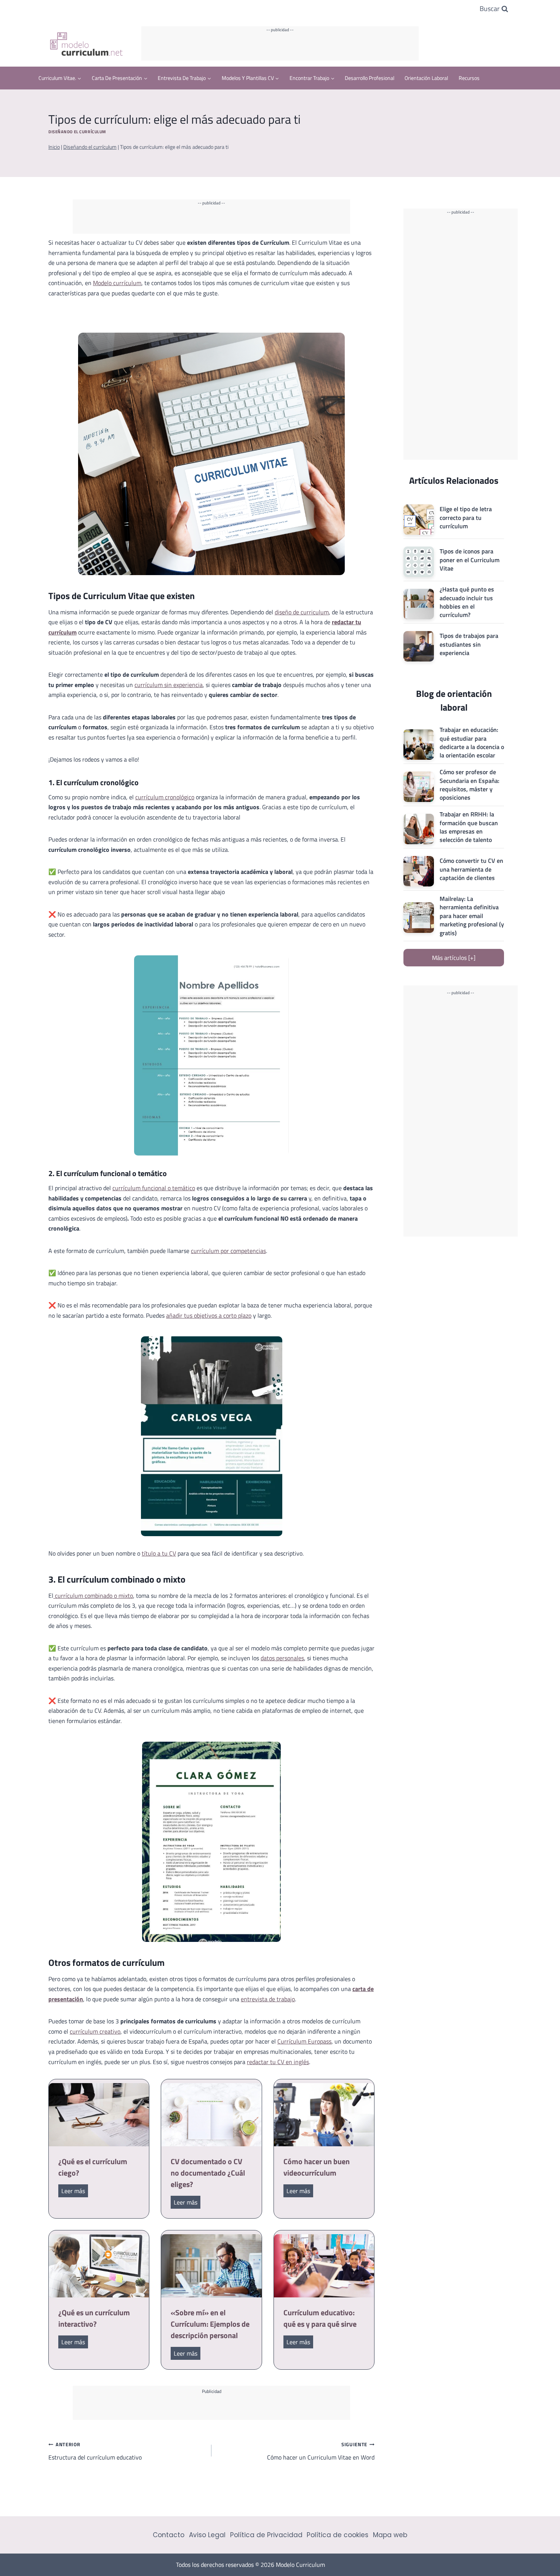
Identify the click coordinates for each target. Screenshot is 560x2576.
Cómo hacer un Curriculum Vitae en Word (321, 2451)
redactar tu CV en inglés (278, 2062)
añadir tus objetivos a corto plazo (209, 1315)
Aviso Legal (207, 2535)
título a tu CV (159, 1553)
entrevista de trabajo (268, 1999)
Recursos (469, 78)
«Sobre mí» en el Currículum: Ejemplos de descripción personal (210, 2324)
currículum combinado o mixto (93, 1596)
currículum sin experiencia (169, 685)
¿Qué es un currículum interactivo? (94, 2318)
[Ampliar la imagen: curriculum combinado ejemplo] (271, 1752)
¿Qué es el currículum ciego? (93, 2167)
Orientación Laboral (426, 78)
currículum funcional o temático (154, 1188)
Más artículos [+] (454, 958)
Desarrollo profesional (370, 78)
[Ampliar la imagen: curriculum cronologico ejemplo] (279, 965)
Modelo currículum (117, 283)
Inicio (54, 147)
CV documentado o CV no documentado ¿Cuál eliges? (208, 2173)
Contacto (169, 2535)
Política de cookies (338, 2535)
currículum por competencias (228, 1251)
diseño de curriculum (302, 612)
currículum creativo (95, 2031)
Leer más (75, 2192)
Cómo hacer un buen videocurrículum (317, 2167)
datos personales (282, 1658)
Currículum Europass (304, 2041)
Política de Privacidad (266, 2535)
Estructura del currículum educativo (95, 2451)
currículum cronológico (165, 797)
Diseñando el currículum (77, 132)
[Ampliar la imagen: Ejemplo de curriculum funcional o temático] (272, 1346)
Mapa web (390, 2535)
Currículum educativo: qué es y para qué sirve (320, 2318)
